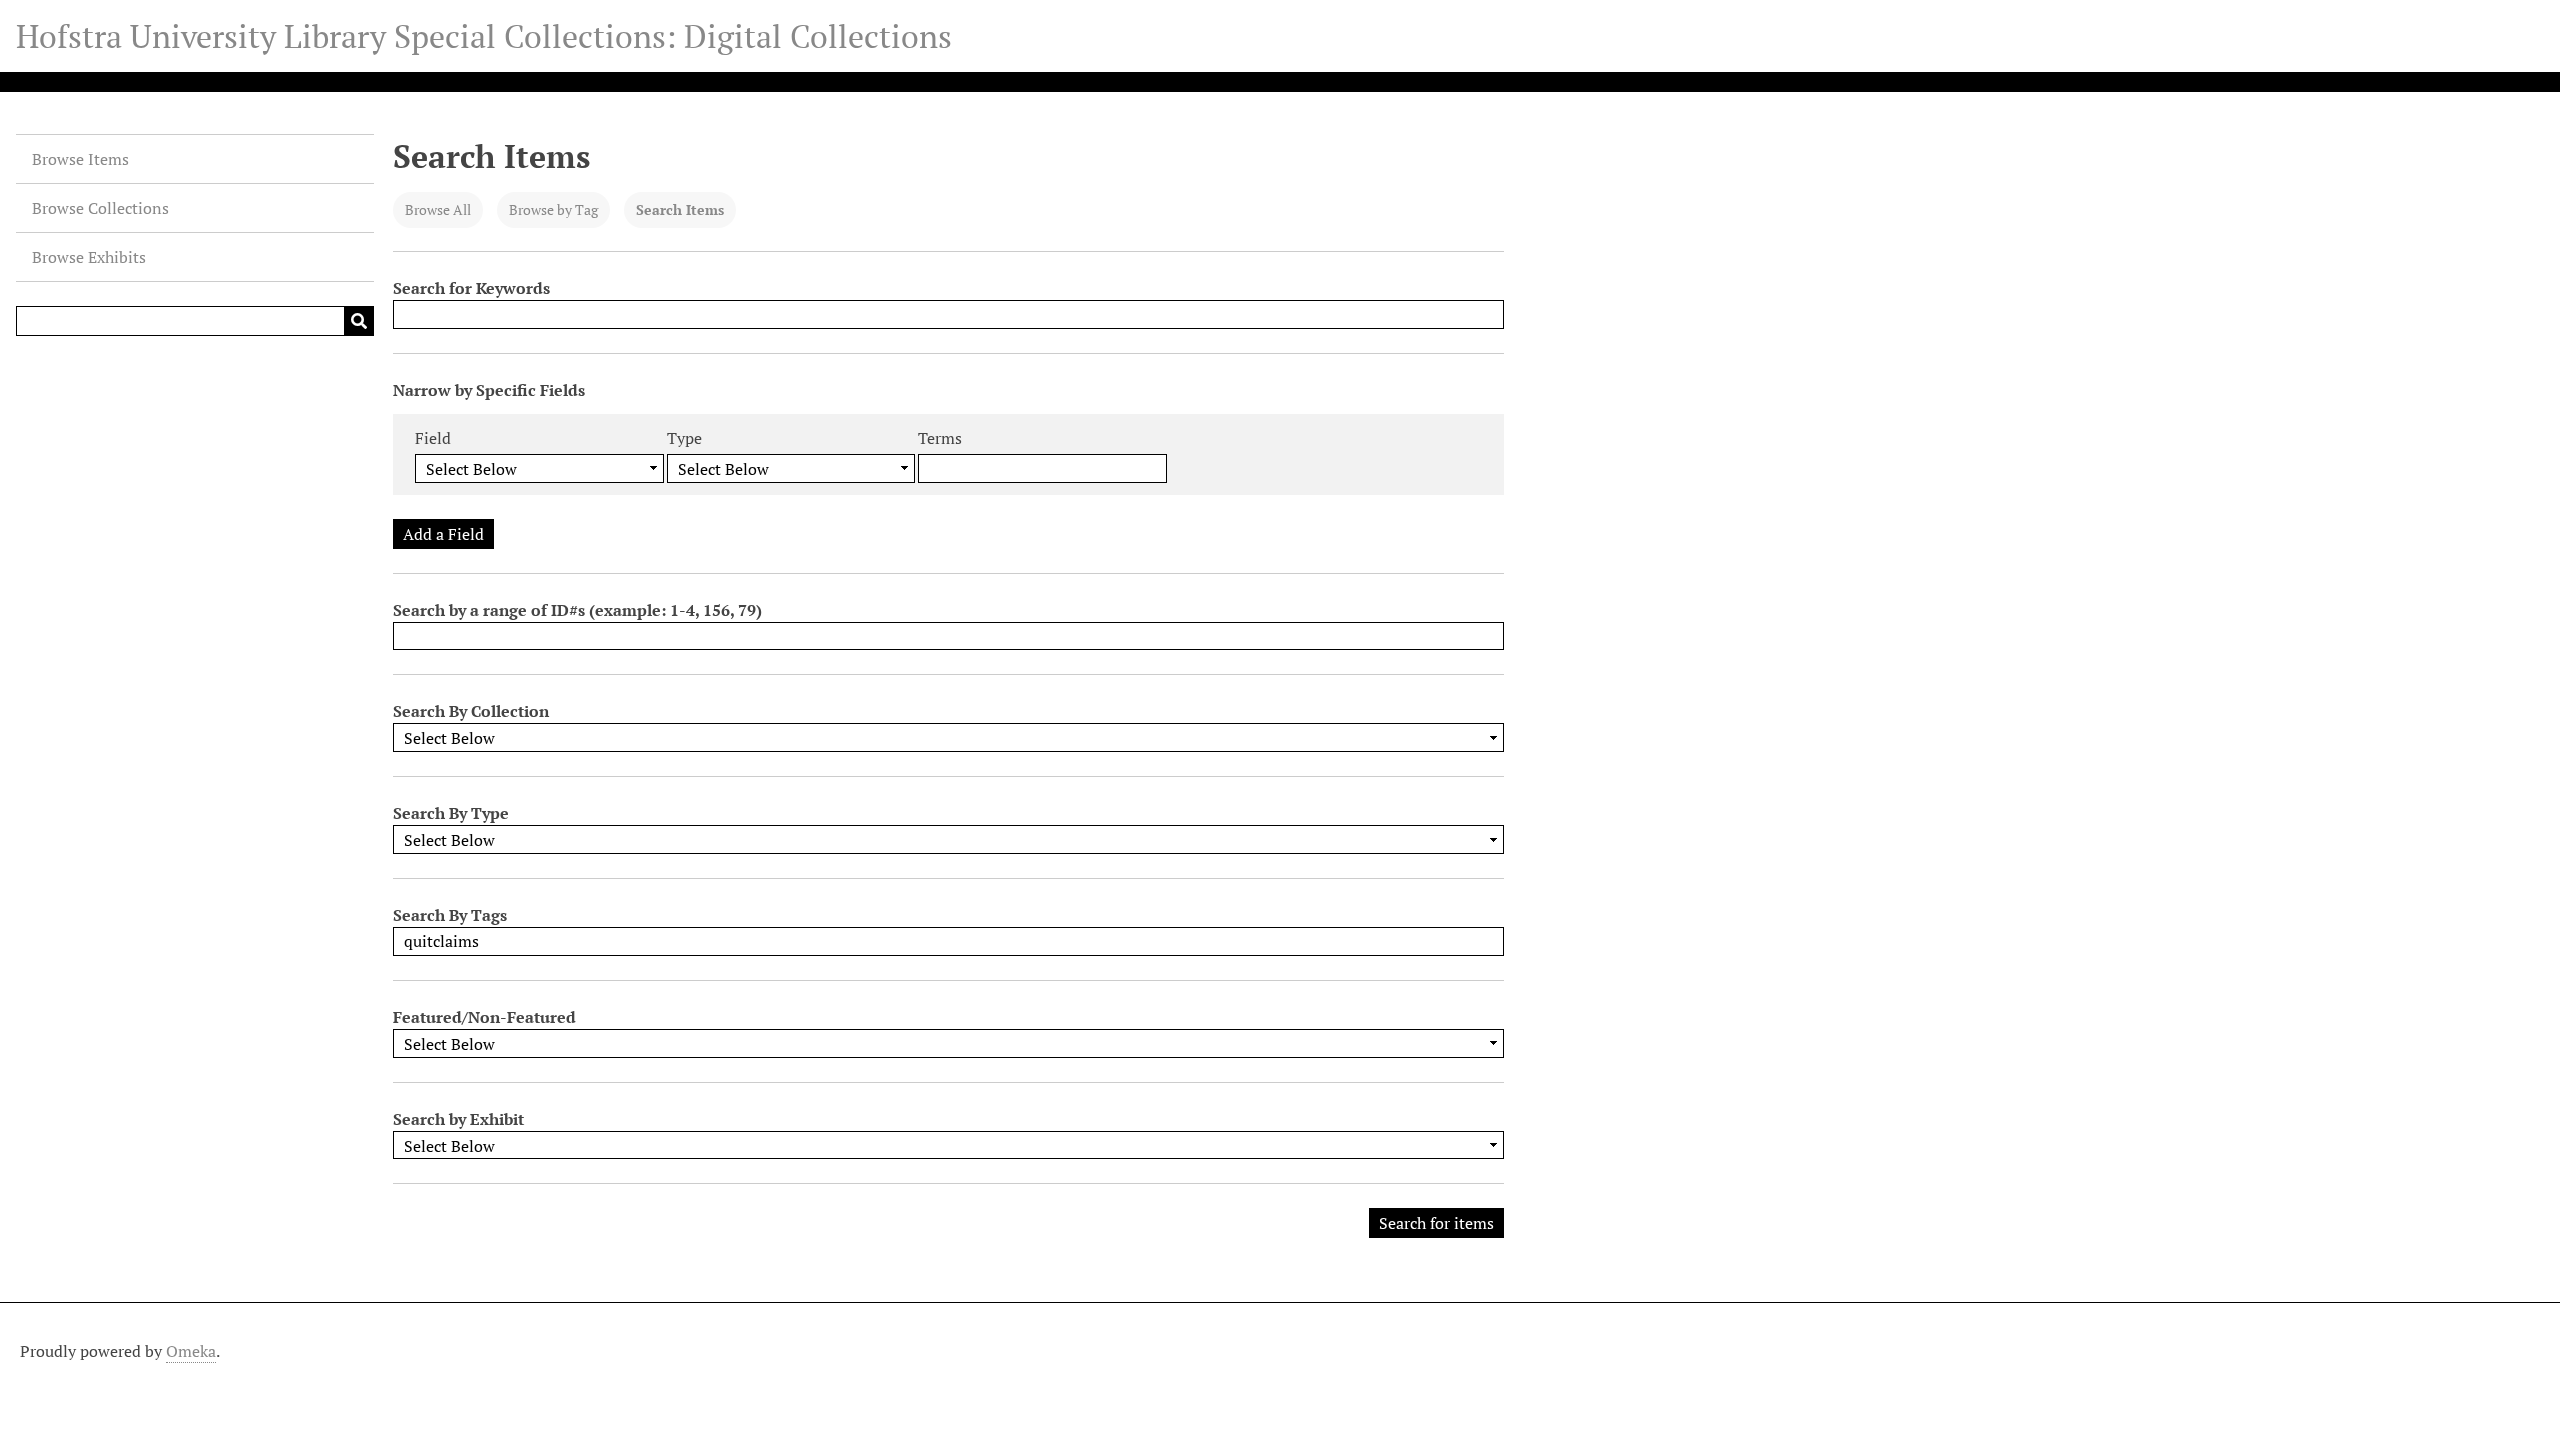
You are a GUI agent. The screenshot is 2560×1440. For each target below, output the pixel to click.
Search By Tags (450, 915)
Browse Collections (100, 208)
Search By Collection (471, 711)
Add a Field (443, 534)
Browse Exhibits (89, 257)
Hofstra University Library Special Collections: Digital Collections (484, 36)
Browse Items (80, 159)
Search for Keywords (471, 288)
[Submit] (359, 321)
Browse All (438, 209)
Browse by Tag (553, 209)
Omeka (191, 1351)
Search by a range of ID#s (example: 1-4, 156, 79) (577, 610)
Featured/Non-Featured (484, 1017)
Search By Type (451, 813)
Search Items (680, 209)
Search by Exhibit (458, 1119)
